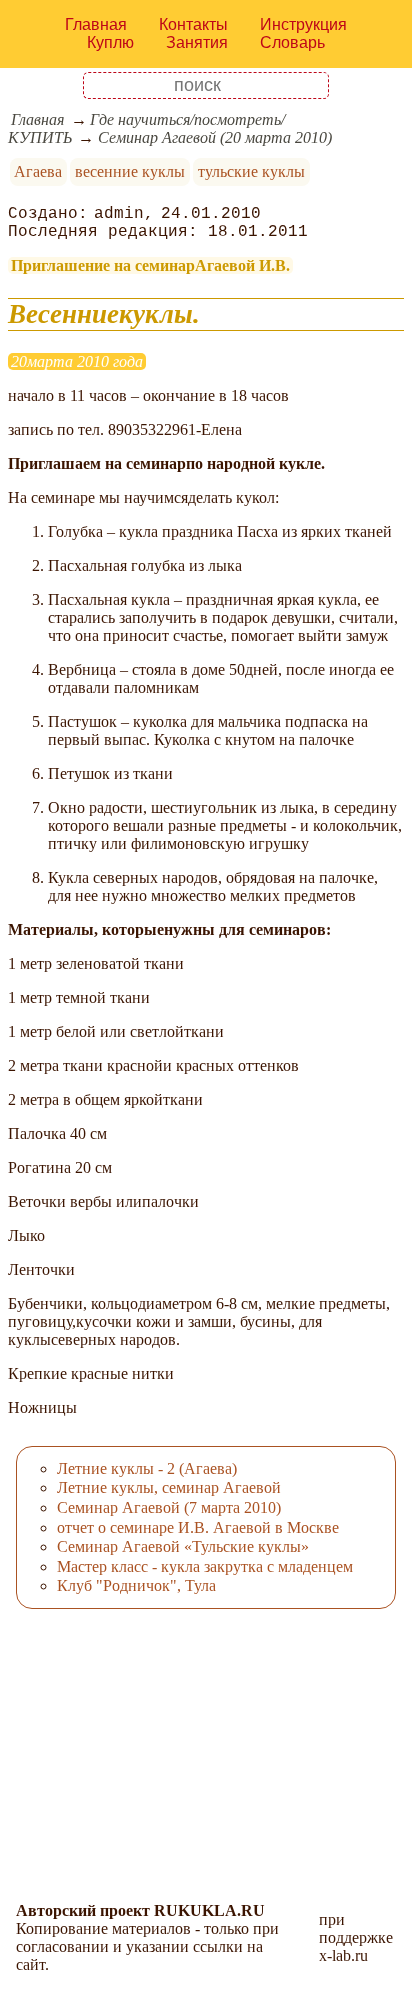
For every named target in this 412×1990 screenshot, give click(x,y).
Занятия (197, 42)
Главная (96, 24)
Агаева (38, 171)
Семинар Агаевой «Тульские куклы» (183, 1546)
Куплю (110, 42)
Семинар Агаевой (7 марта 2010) (169, 1507)
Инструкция (303, 24)
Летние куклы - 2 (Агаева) (147, 1468)
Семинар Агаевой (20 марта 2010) (215, 137)
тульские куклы (251, 171)
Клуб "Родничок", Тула (136, 1585)
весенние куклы (130, 171)
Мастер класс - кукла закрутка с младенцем (205, 1566)
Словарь (292, 42)
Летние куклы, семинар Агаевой (169, 1487)
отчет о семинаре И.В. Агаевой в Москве (198, 1527)
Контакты (193, 24)
